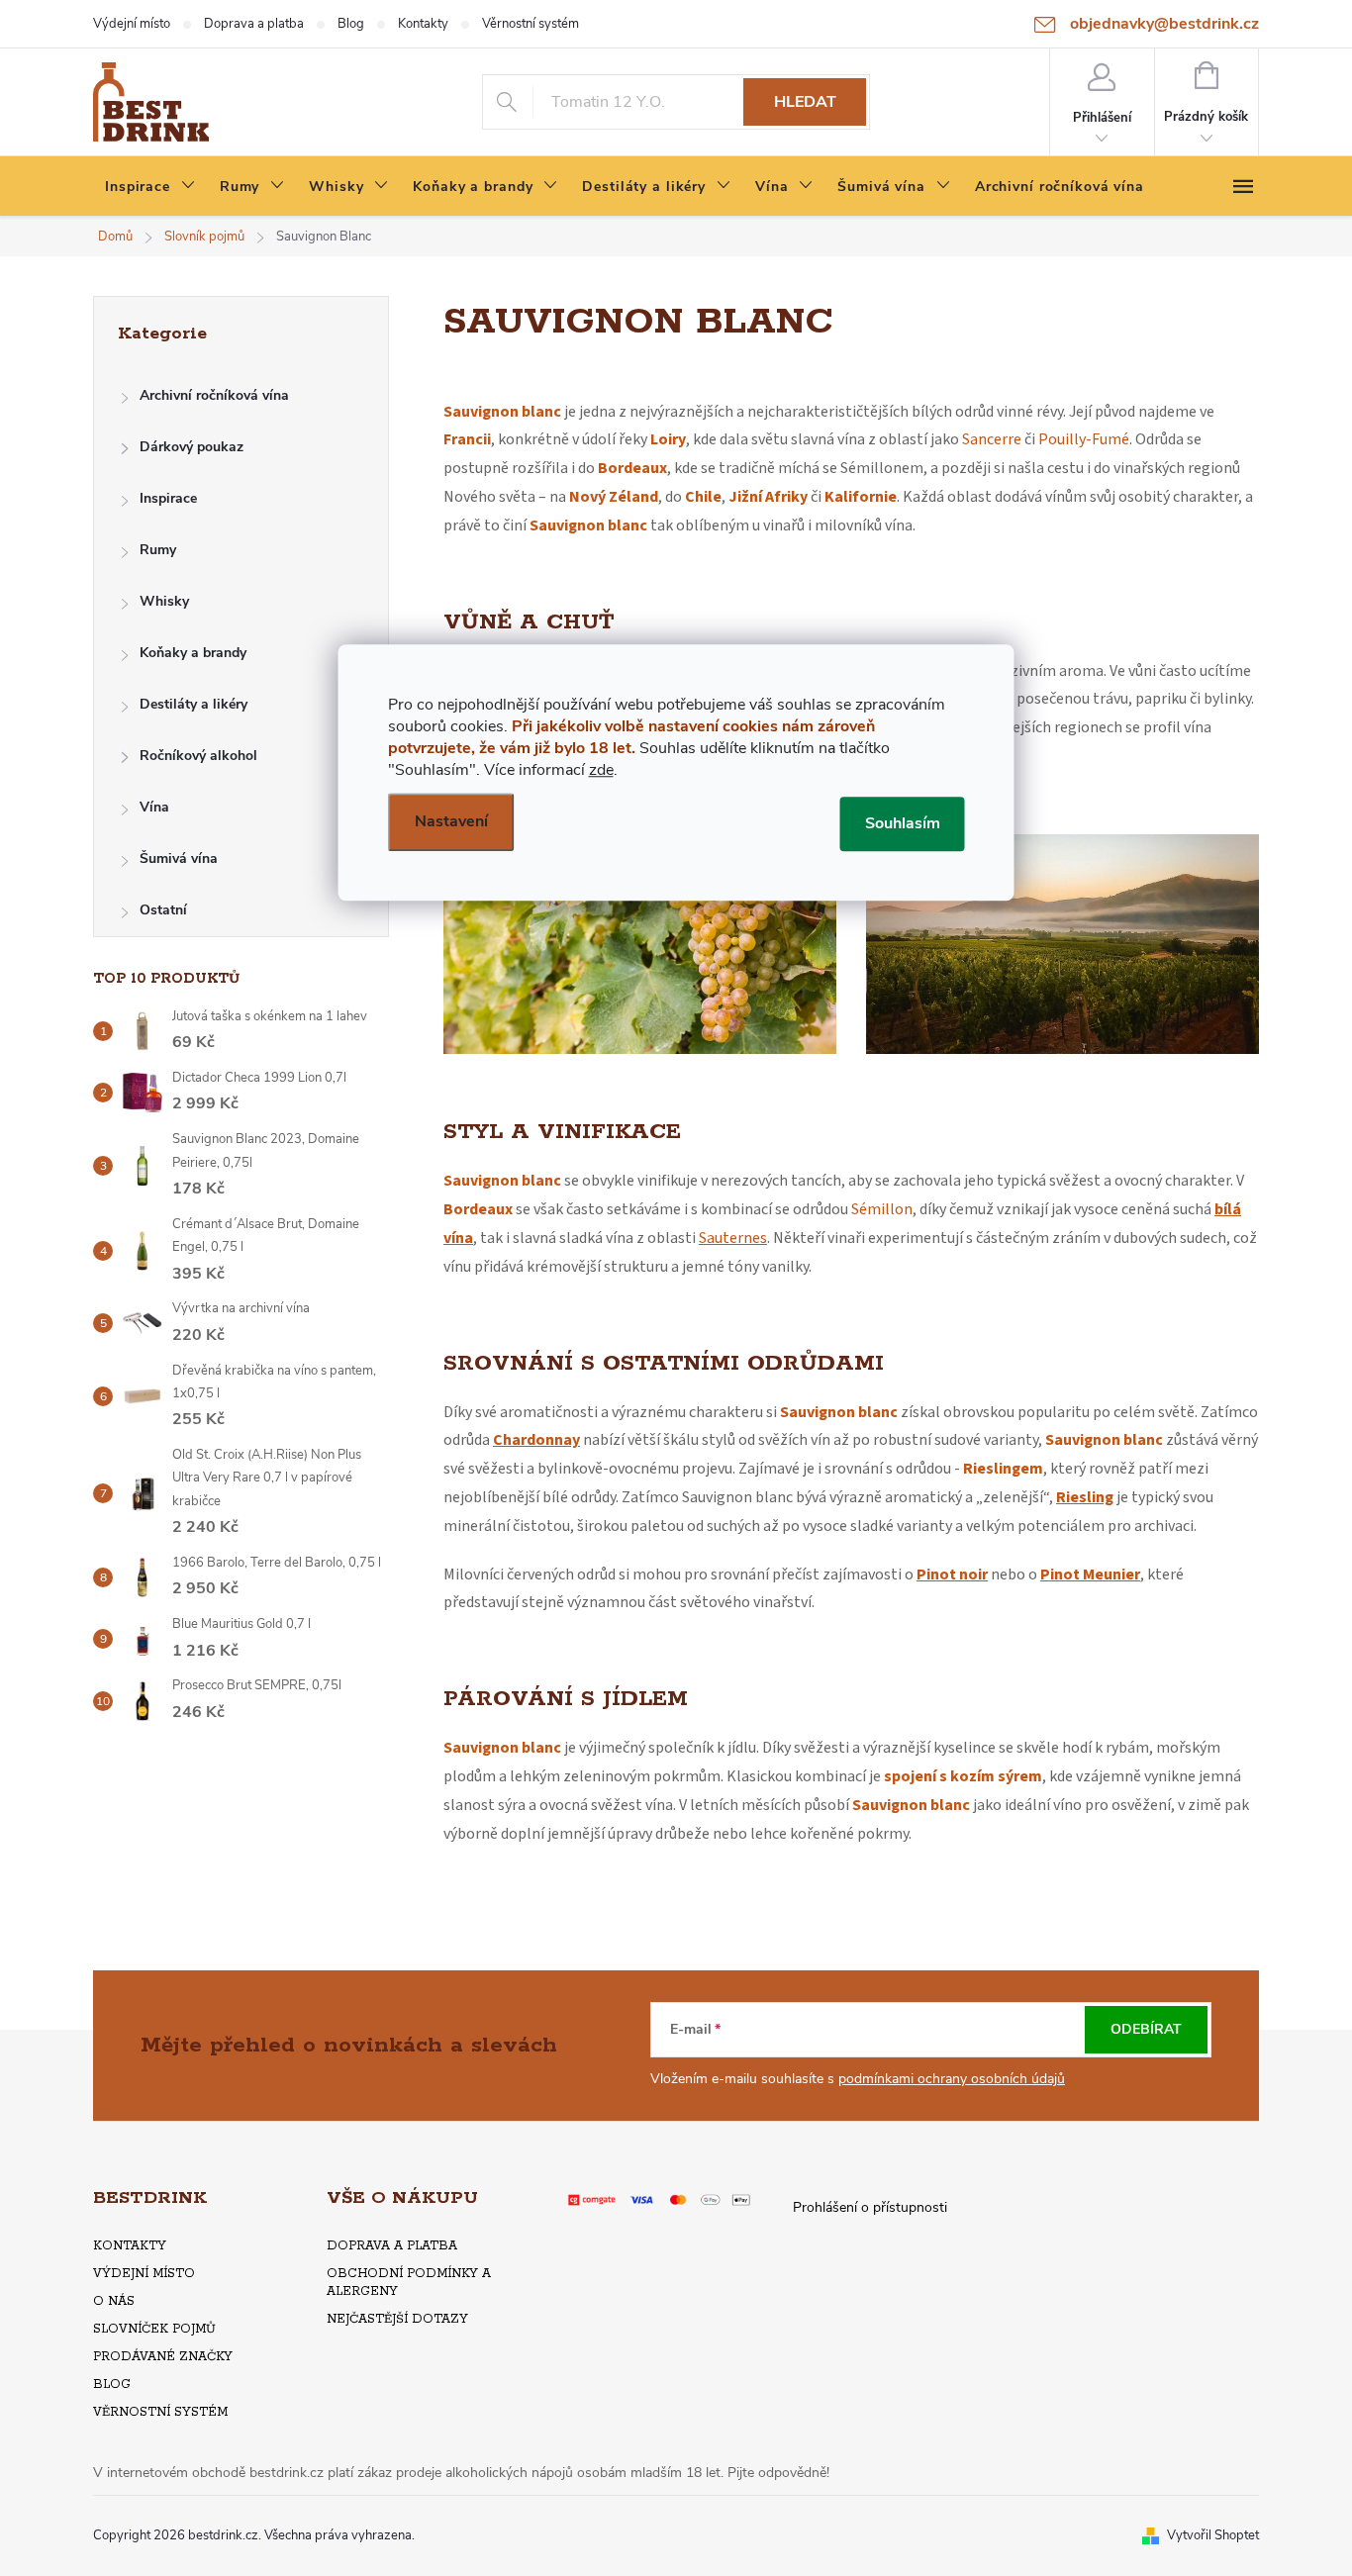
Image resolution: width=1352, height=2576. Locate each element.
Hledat (805, 102)
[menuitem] (150, 187)
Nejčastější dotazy (397, 2319)
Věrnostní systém (531, 24)
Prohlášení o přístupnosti (870, 2207)
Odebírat (1146, 2029)
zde (601, 770)
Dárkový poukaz (192, 447)
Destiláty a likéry (193, 704)
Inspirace (168, 498)
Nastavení (451, 821)
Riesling (1085, 1497)
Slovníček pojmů (154, 2329)
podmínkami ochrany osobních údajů (952, 2079)
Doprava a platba (254, 24)
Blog (351, 24)
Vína (154, 807)
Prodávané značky (163, 2357)
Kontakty (423, 24)
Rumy (158, 550)
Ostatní (163, 910)
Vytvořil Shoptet (1213, 2535)
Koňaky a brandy (193, 653)
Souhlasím (903, 823)
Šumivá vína (179, 859)
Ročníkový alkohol (198, 756)
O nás (114, 2301)
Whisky (164, 601)
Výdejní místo (132, 24)
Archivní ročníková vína (214, 395)
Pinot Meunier (1090, 1574)
